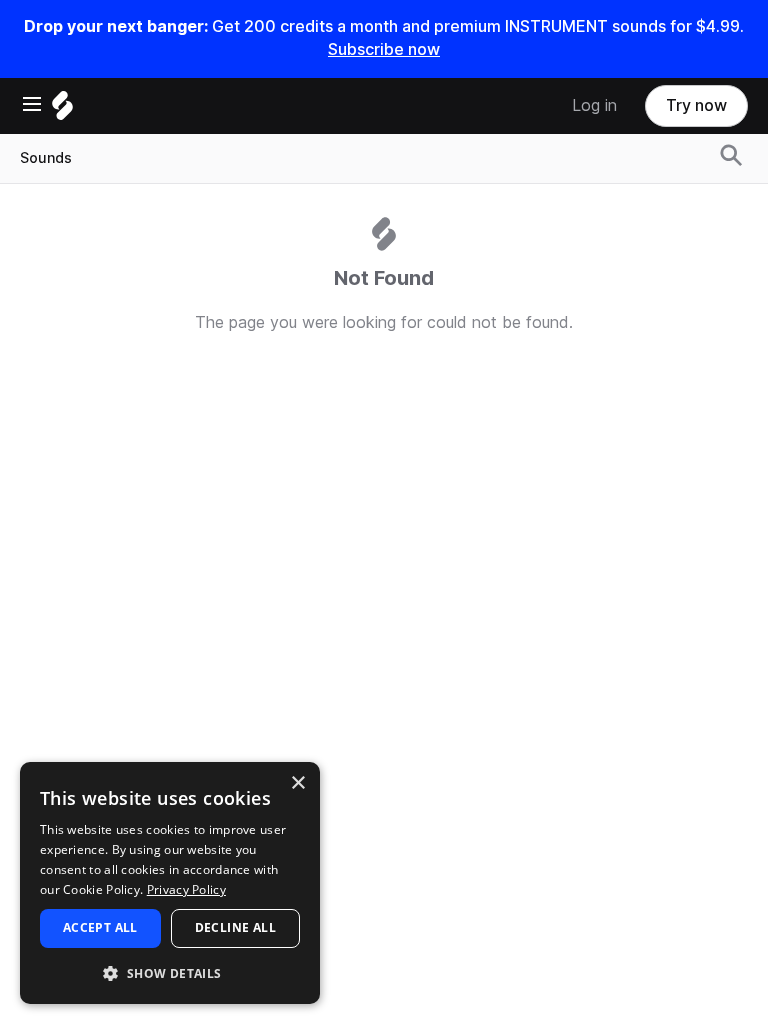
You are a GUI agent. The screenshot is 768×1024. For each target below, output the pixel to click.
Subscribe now (384, 49)
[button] (170, 972)
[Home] (62, 110)
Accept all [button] (100, 927)
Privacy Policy (186, 889)
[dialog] (170, 883)
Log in (594, 105)
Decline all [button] (235, 927)
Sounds (46, 158)
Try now (696, 105)
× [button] (297, 783)
